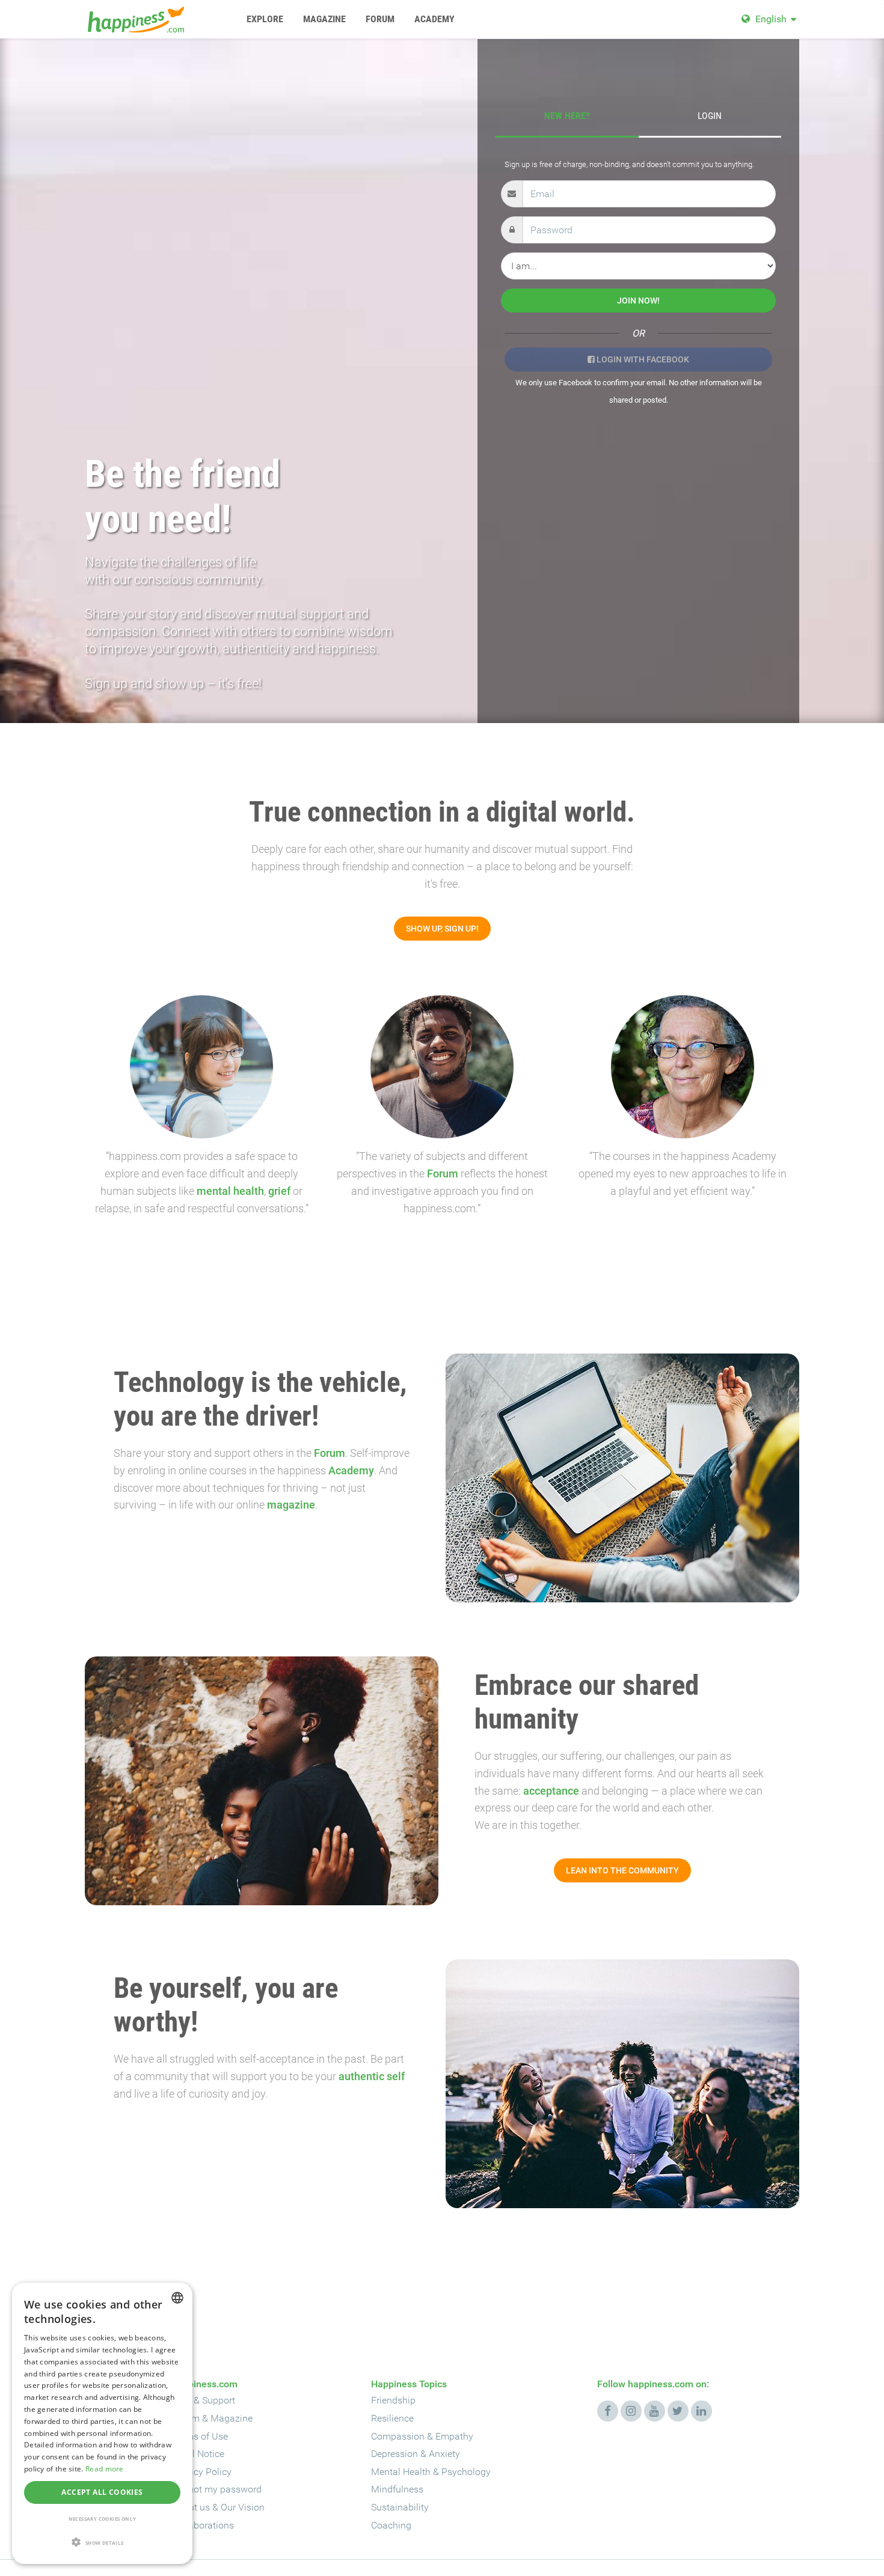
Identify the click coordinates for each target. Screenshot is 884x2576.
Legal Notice (198, 2454)
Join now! (638, 301)
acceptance (551, 1791)
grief (279, 1191)
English (771, 19)
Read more (105, 2469)
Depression (394, 2454)
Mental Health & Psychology (431, 2472)
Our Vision (243, 2507)
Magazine (232, 2418)
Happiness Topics (409, 2384)
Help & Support (204, 2400)
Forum (443, 1174)
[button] (102, 2543)
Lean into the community (622, 1870)
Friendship (393, 2400)
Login (710, 116)
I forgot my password (217, 2489)
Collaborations (203, 2525)
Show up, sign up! (442, 929)
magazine (291, 1505)
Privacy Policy (202, 2472)
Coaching (391, 2525)
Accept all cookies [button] (102, 2492)
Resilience (392, 2418)
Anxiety (444, 2454)
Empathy (454, 2436)
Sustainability (400, 2507)
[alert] (102, 2423)
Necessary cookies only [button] (103, 2519)
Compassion (398, 2436)
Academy (351, 1470)
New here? (567, 116)
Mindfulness (397, 2489)
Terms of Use (200, 2436)
